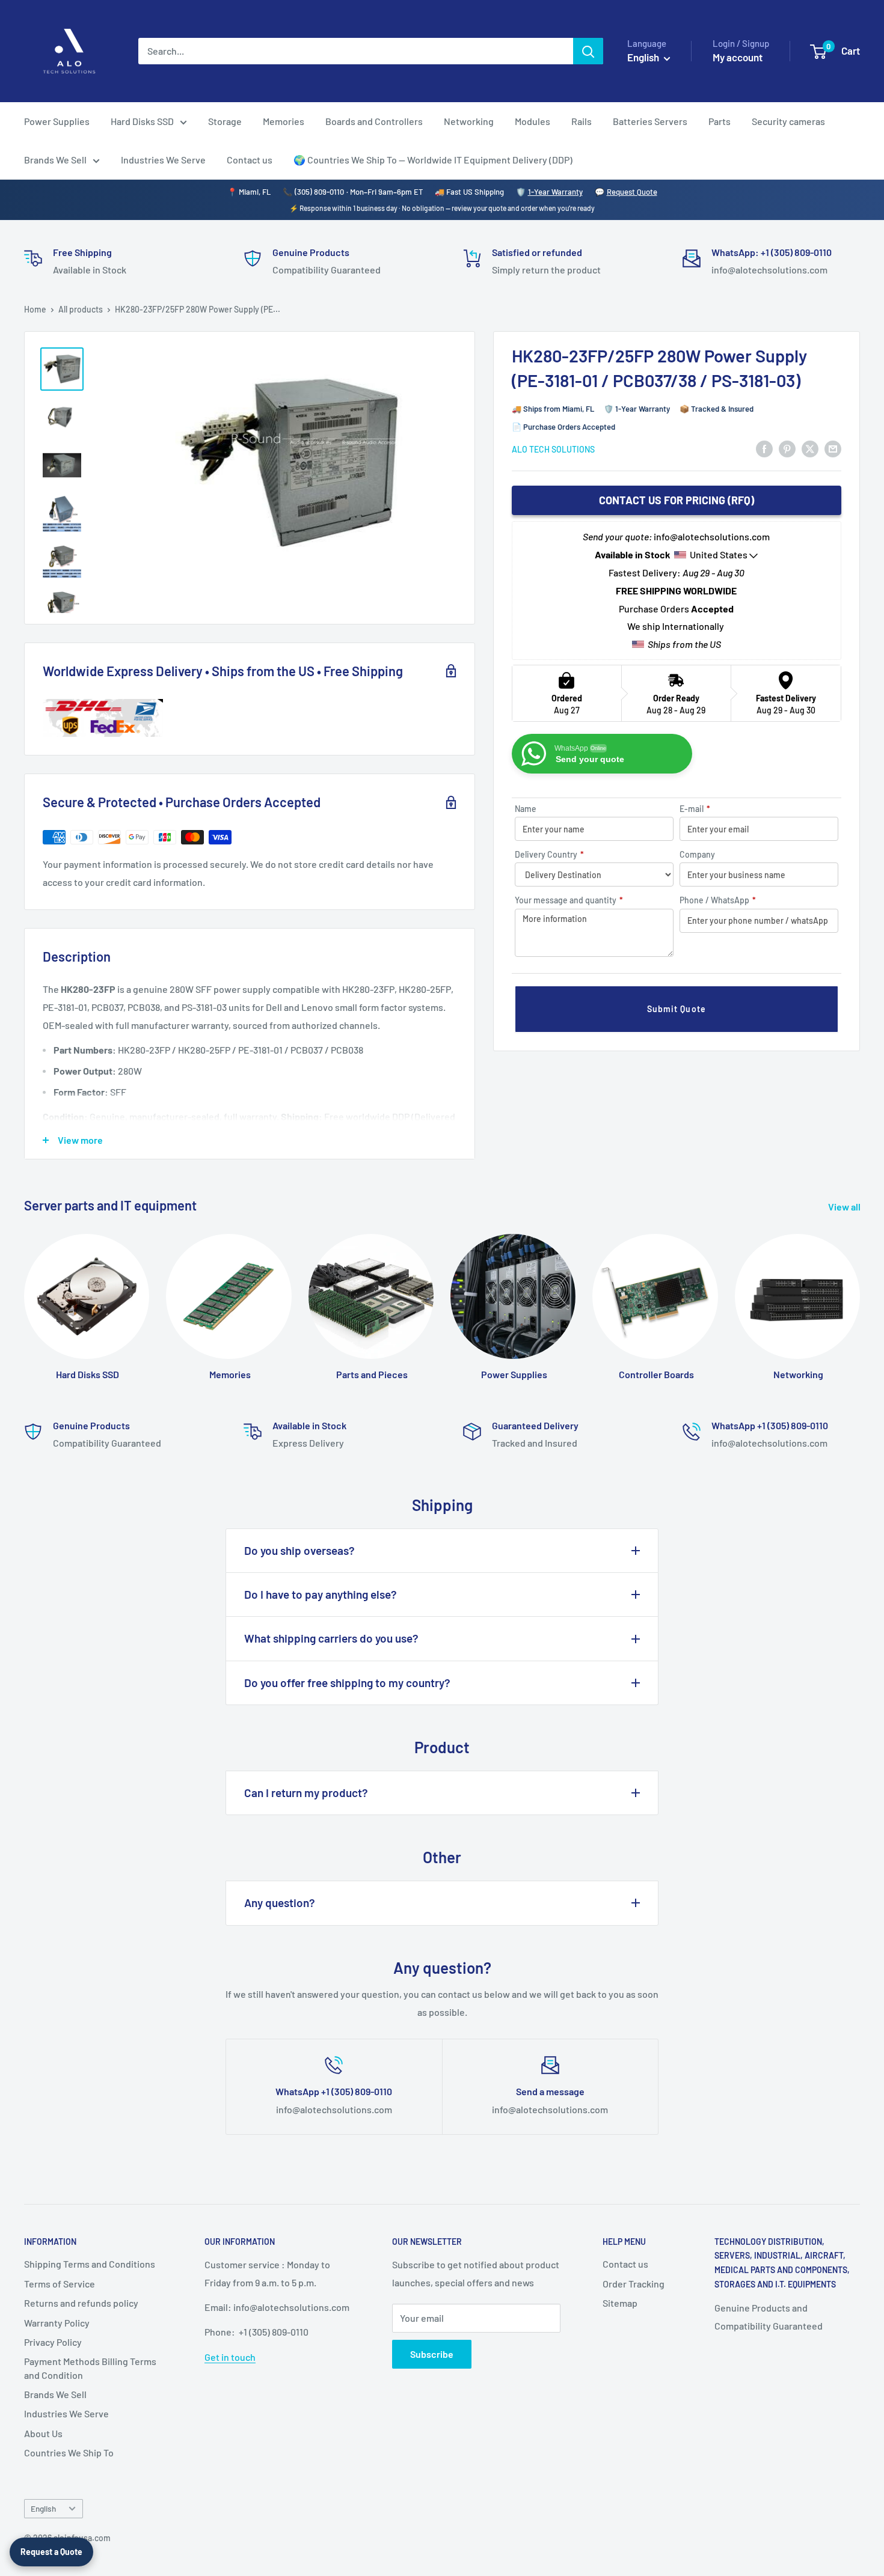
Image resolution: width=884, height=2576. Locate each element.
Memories (284, 121)
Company (697, 854)
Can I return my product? (306, 1793)
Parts (720, 121)
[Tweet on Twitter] (810, 448)
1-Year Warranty (555, 192)
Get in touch (230, 2357)
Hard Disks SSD (142, 121)
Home (35, 309)
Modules (533, 121)
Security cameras (788, 121)
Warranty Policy (57, 2323)
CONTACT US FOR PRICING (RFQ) (677, 500)
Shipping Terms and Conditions (90, 2264)
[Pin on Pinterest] (787, 448)
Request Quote (632, 192)
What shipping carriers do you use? (331, 1638)
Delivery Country (549, 854)
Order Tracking (634, 2284)
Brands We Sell (55, 160)
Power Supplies (57, 121)
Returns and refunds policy (81, 2303)
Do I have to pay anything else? (321, 1594)
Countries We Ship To (69, 2452)
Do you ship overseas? (299, 1550)
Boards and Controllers (374, 121)
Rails (582, 121)
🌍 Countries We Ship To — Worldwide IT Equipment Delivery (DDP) (433, 160)
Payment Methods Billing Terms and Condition (90, 2368)
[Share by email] (833, 448)
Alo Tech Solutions (553, 449)
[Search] (588, 51)
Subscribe (432, 2354)
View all (845, 1207)
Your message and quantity (569, 900)
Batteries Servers (650, 121)
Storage (225, 121)
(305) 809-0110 (319, 192)
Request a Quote (51, 2552)
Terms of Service (60, 2284)
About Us (43, 2433)
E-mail (695, 809)
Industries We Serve (163, 160)
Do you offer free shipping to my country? (347, 1683)
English (43, 2508)
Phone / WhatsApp (718, 900)
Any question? (280, 1903)
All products (81, 309)
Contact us (250, 160)
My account (738, 57)
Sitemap (620, 2303)
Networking (469, 121)
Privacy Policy (53, 2342)
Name (526, 809)
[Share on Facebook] (764, 448)
